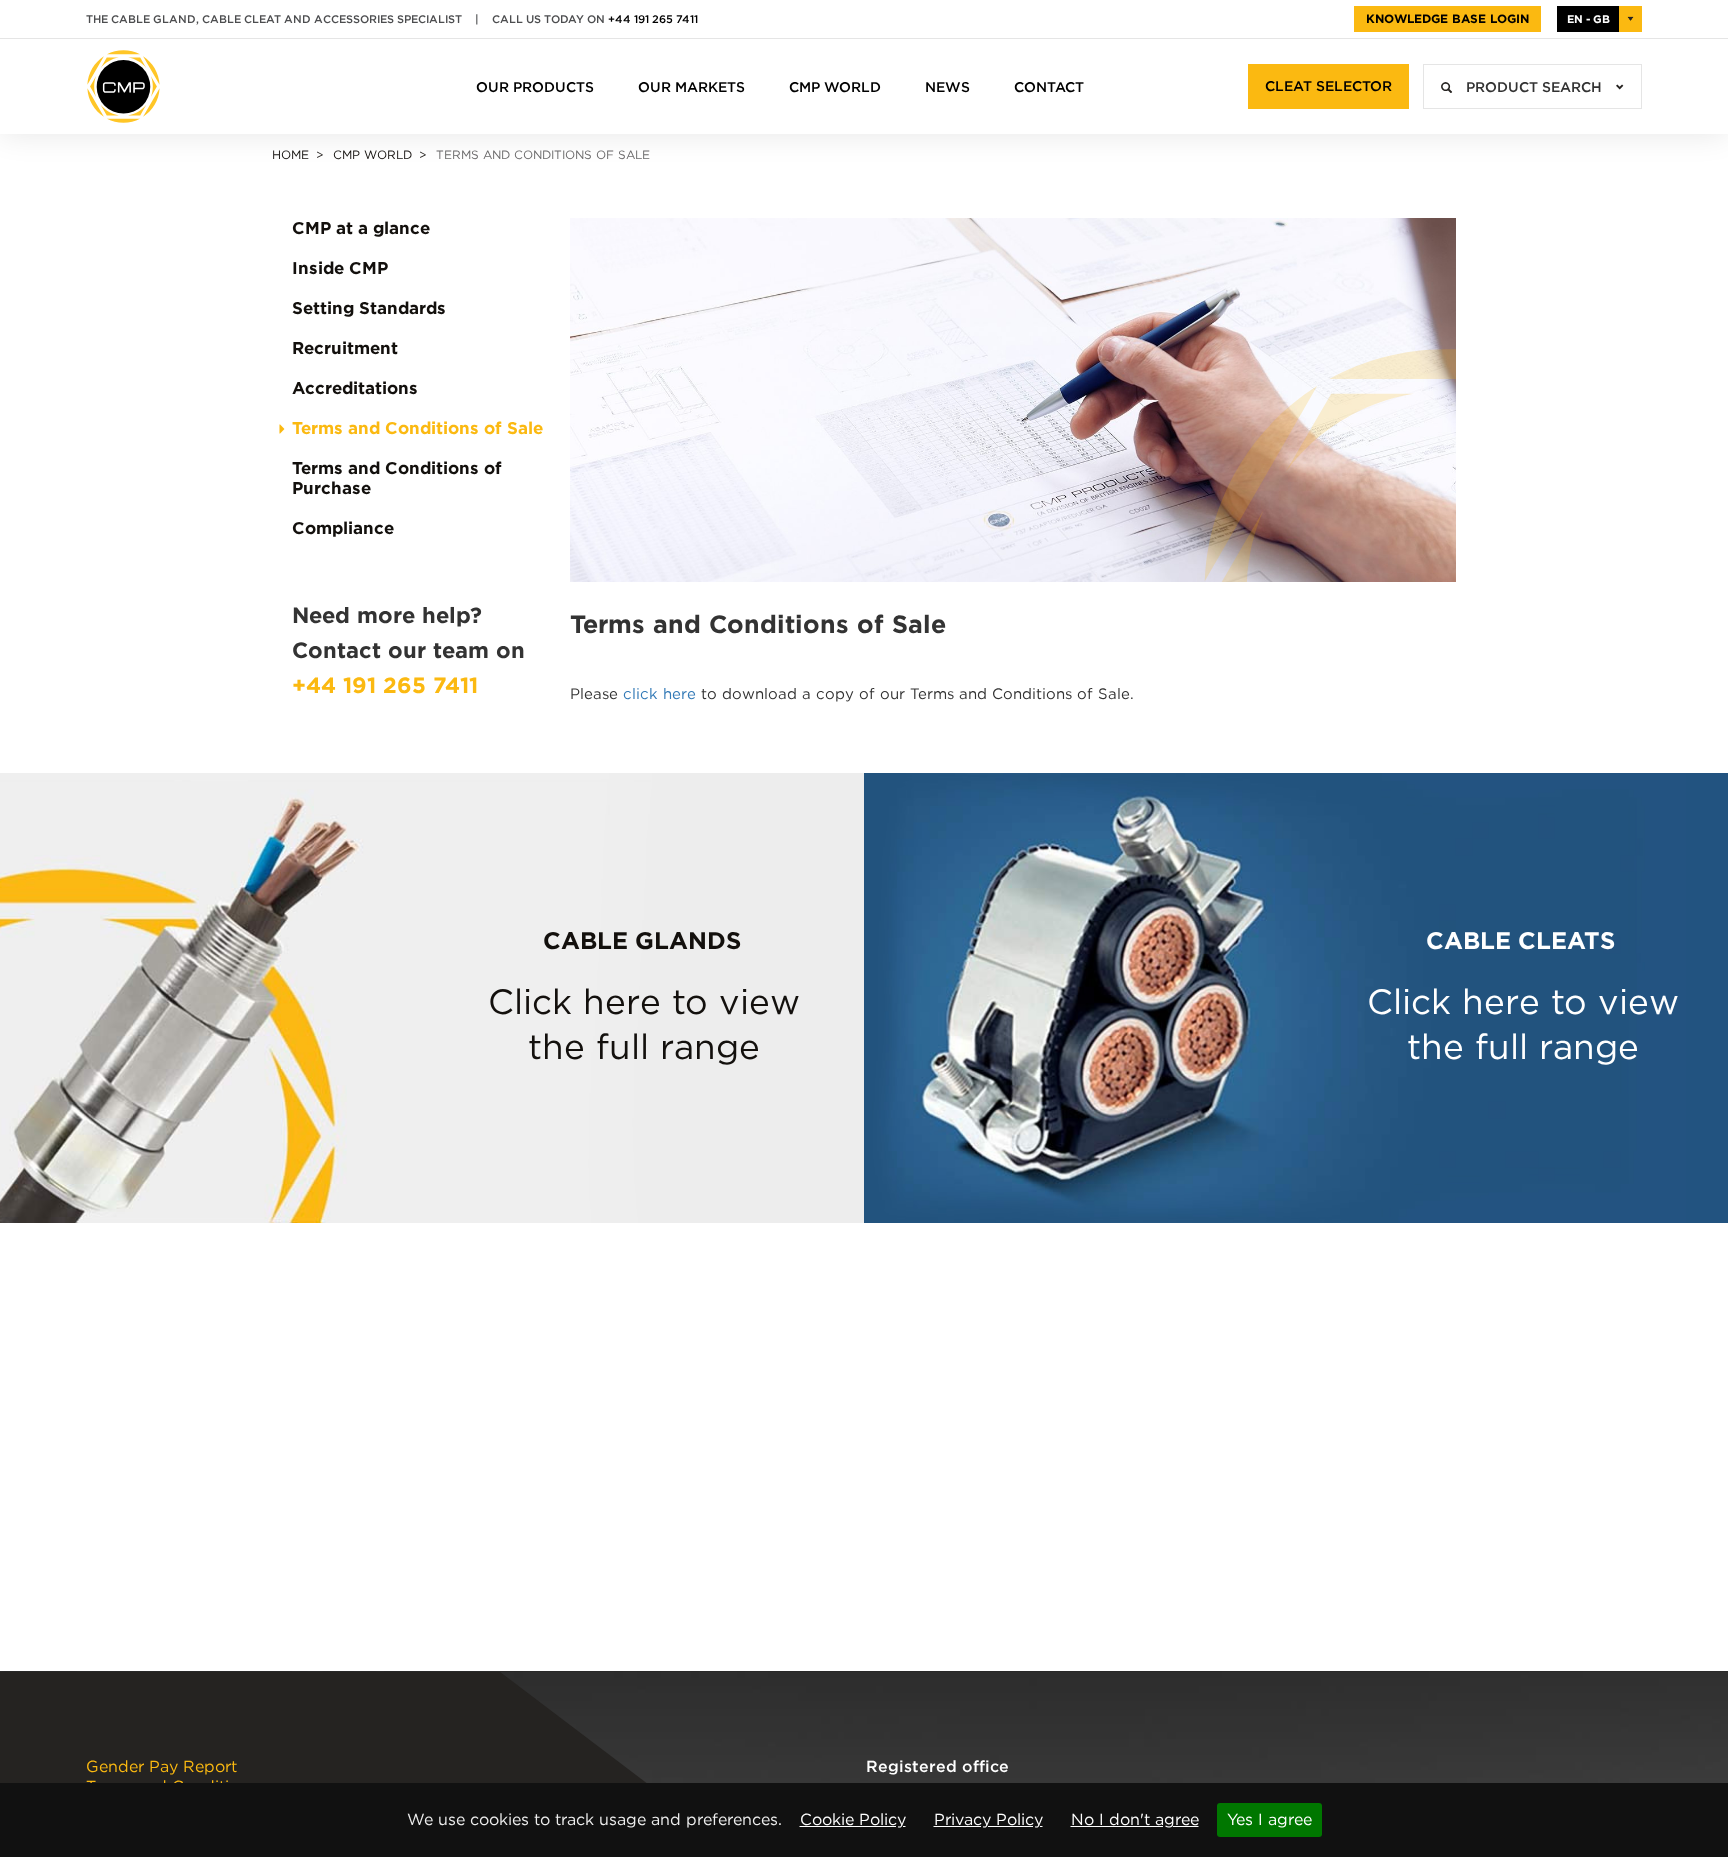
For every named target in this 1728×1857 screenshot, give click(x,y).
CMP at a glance (361, 228)
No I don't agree (1135, 1819)
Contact (1049, 87)
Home (290, 154)
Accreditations (355, 388)
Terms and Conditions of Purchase (397, 478)
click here (659, 694)
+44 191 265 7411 (653, 19)
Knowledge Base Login (1447, 18)
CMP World (835, 87)
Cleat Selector (1328, 86)
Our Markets (691, 87)
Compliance (343, 528)
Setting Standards (369, 308)
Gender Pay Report (161, 1767)
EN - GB (1588, 19)
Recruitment (345, 348)
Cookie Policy (853, 1819)
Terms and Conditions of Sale (417, 428)
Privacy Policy (988, 1819)
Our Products (535, 87)
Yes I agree (1269, 1819)
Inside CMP (340, 268)
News (947, 87)
